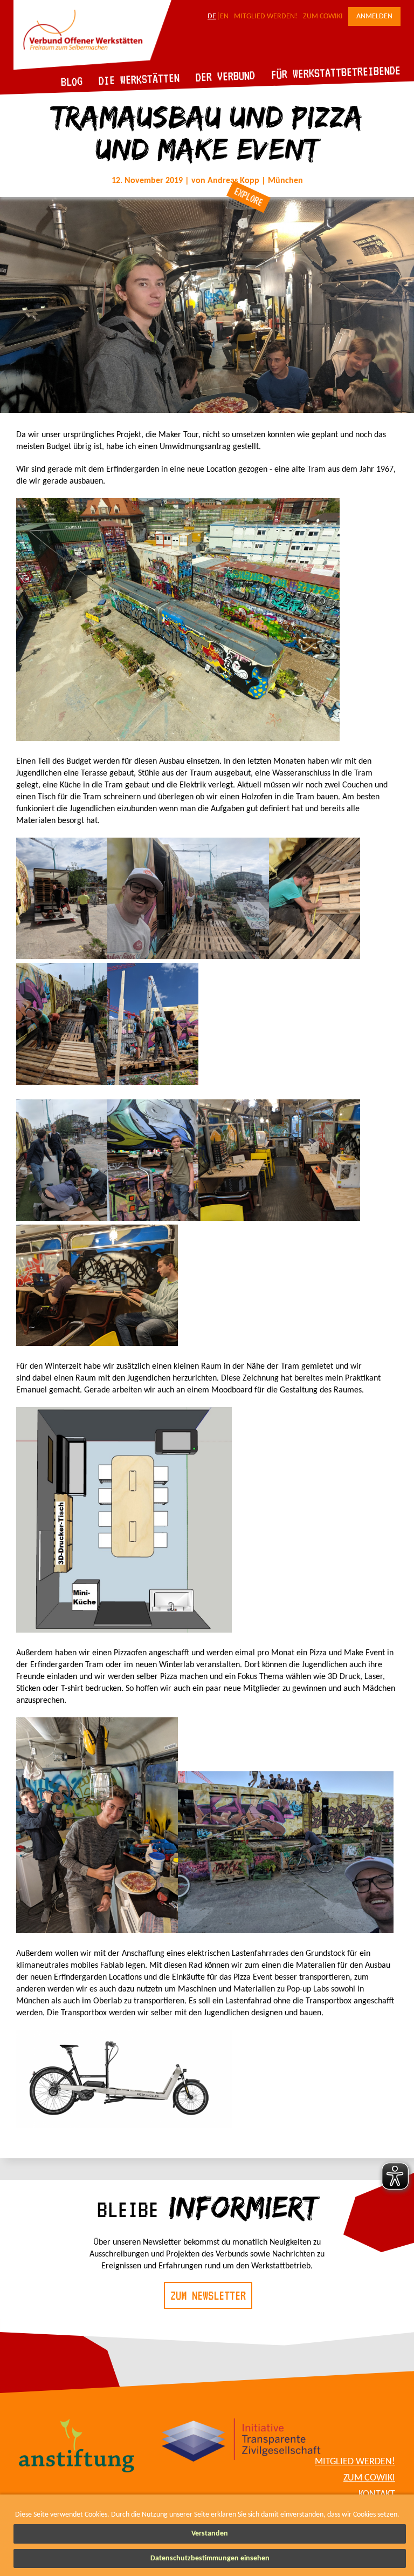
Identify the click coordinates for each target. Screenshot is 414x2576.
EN (224, 16)
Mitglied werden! (266, 16)
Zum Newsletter (208, 2295)
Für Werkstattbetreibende (336, 72)
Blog (72, 81)
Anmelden (374, 16)
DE (212, 16)
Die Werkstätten (139, 79)
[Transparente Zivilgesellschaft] (241, 2442)
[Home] (92, 68)
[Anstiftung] (77, 2447)
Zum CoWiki (323, 16)
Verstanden (210, 2534)
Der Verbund (226, 76)
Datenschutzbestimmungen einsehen (210, 2558)
